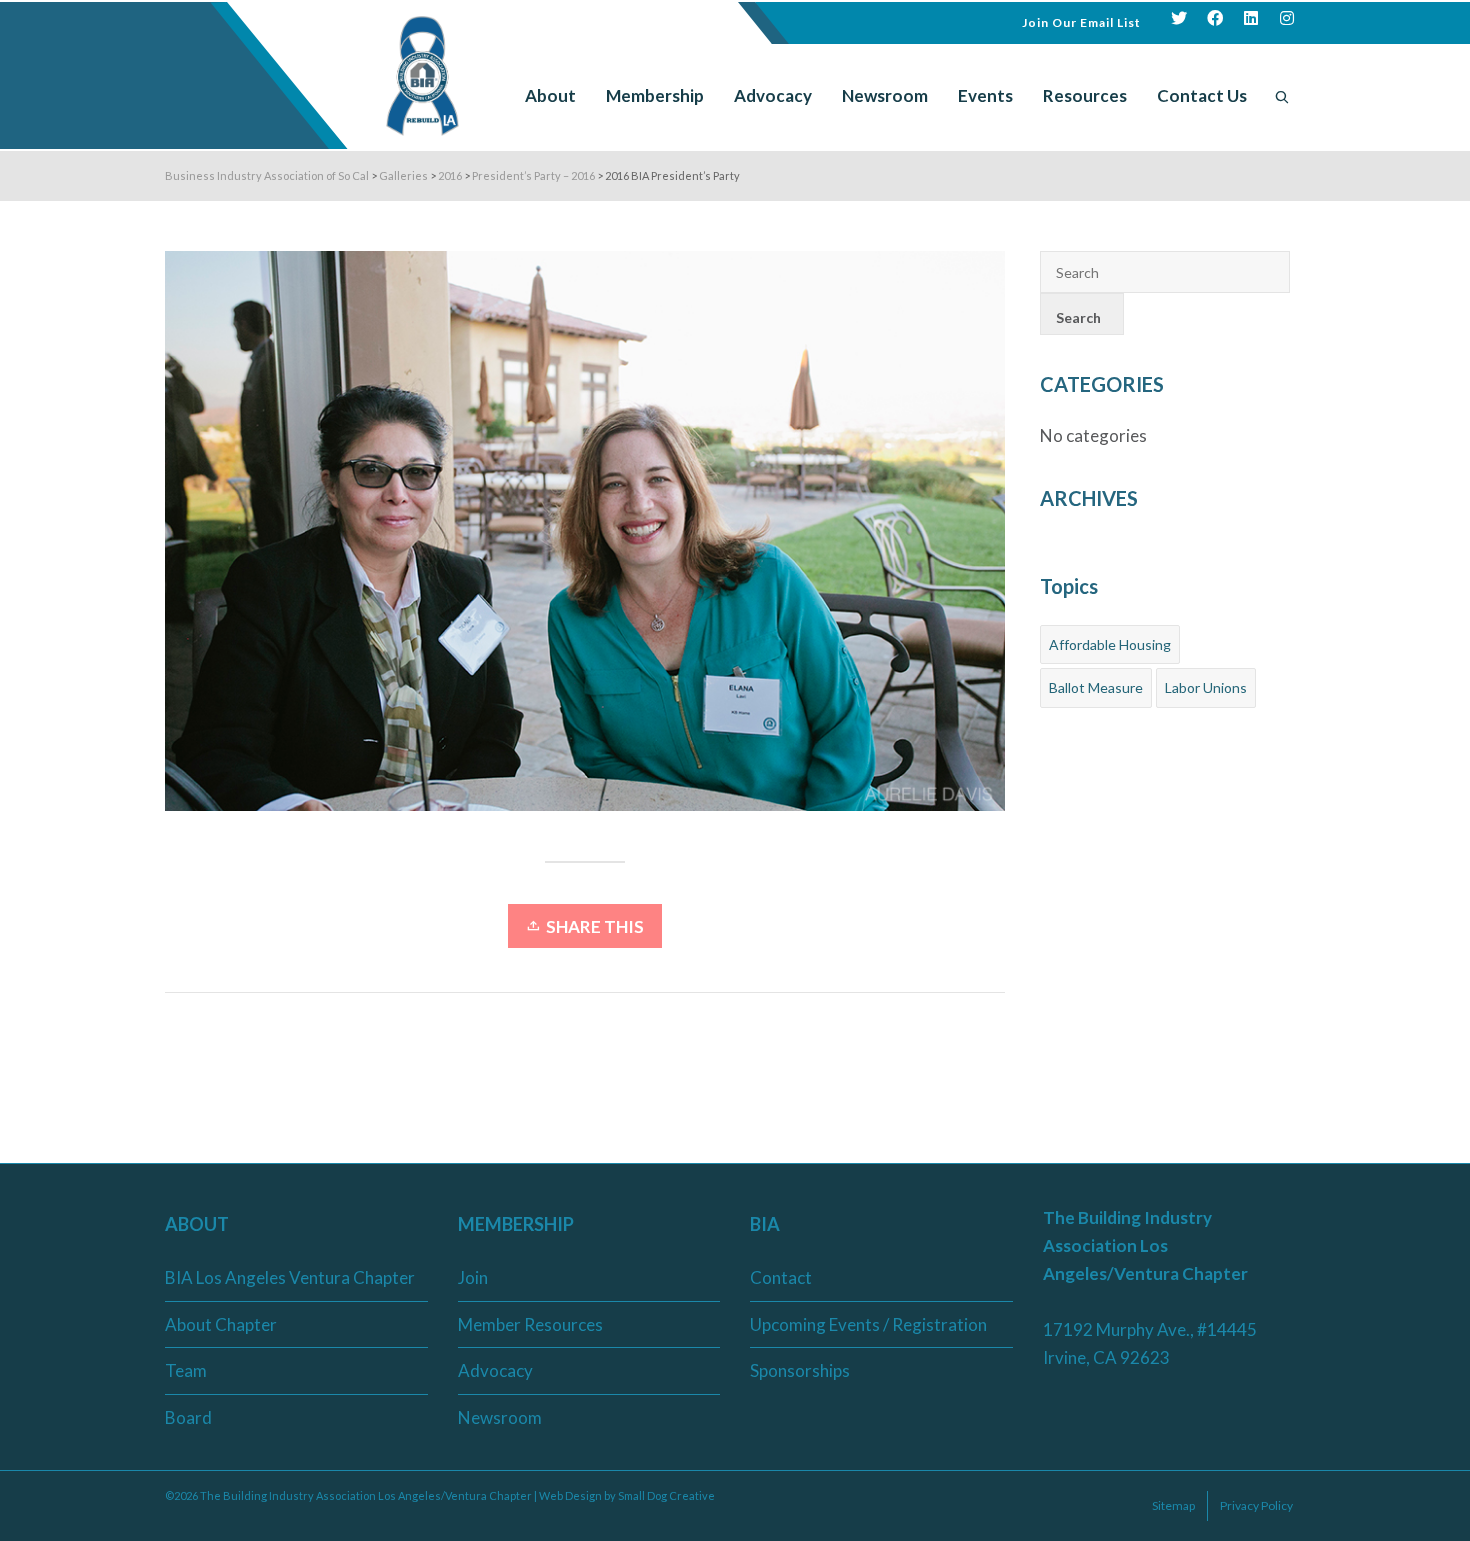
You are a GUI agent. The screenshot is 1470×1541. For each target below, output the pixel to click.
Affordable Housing (1110, 644)
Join (473, 1277)
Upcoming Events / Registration (868, 1324)
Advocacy (495, 1370)
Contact (781, 1277)
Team (186, 1370)
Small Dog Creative (666, 1495)
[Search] (1282, 96)
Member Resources (530, 1324)
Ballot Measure (1096, 687)
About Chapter (221, 1324)
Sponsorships (800, 1370)
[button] (1081, 20)
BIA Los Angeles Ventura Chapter (290, 1277)
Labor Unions (1206, 687)
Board (188, 1417)
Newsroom (500, 1417)
